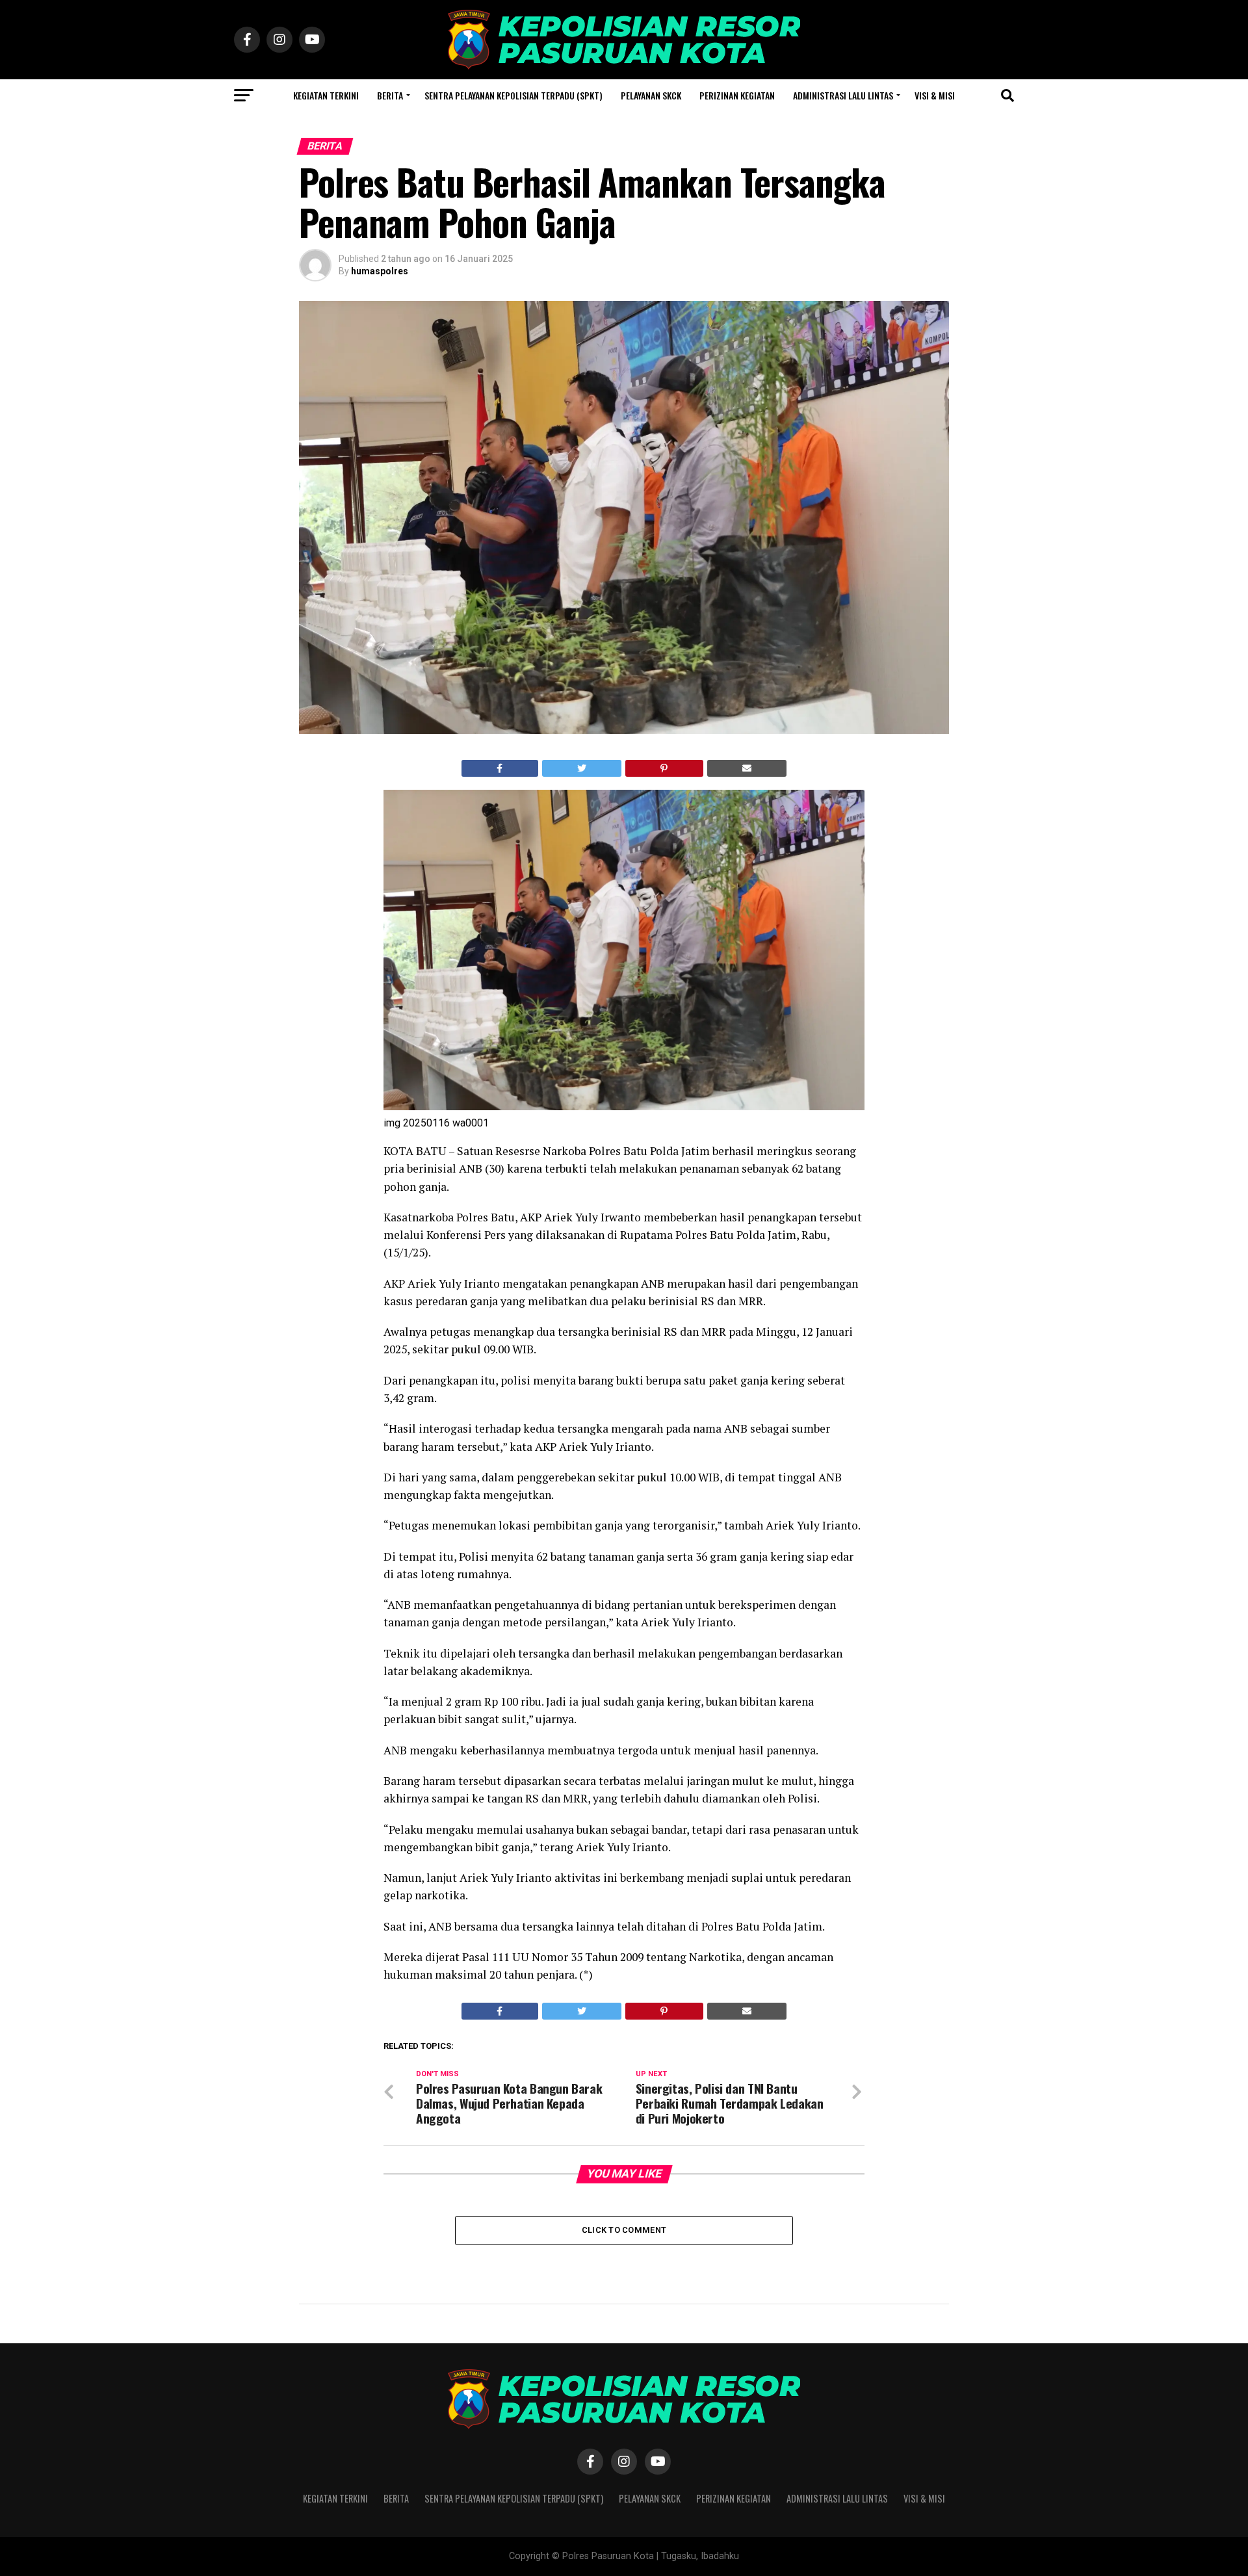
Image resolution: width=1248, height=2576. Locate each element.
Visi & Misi (935, 95)
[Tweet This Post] (582, 768)
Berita (390, 95)
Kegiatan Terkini (326, 95)
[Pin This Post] (664, 768)
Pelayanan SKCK (651, 95)
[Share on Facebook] (500, 768)
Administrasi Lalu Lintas (843, 95)
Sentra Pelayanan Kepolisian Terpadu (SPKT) (513, 95)
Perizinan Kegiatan (737, 95)
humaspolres (380, 271)
